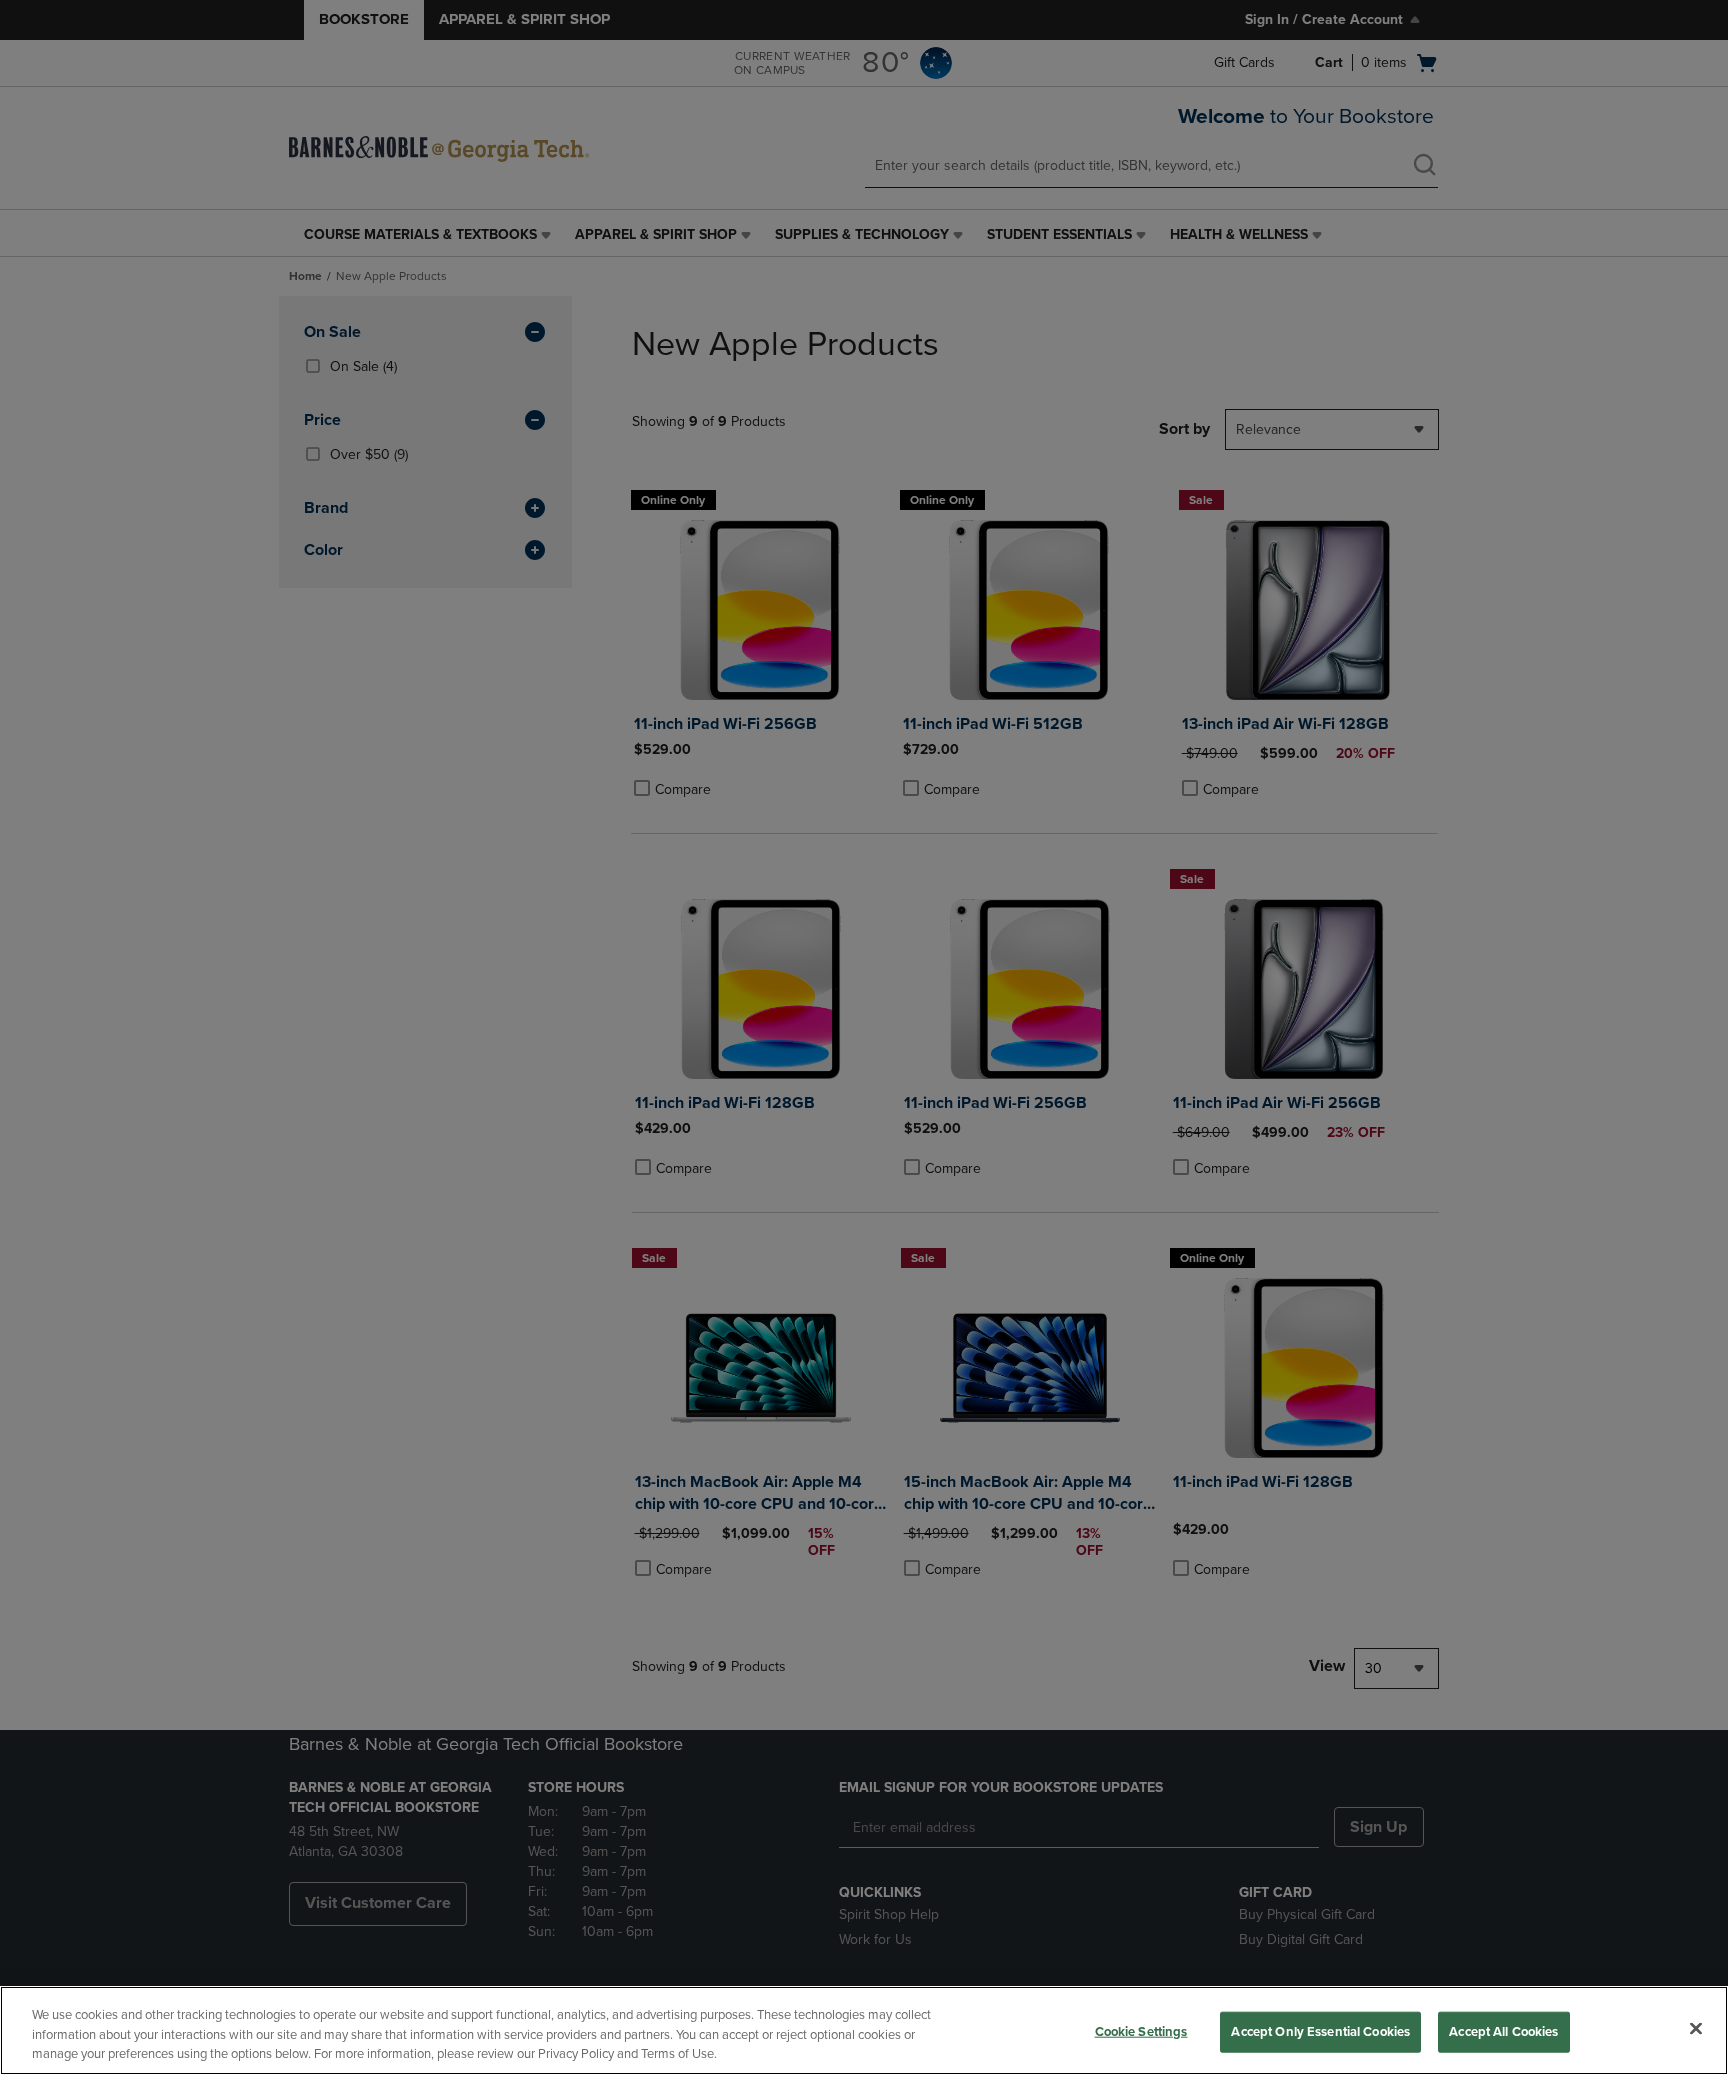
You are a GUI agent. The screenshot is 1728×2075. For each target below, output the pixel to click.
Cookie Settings (1141, 2031)
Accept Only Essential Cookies (1320, 2031)
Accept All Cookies (1503, 2031)
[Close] (1696, 2028)
